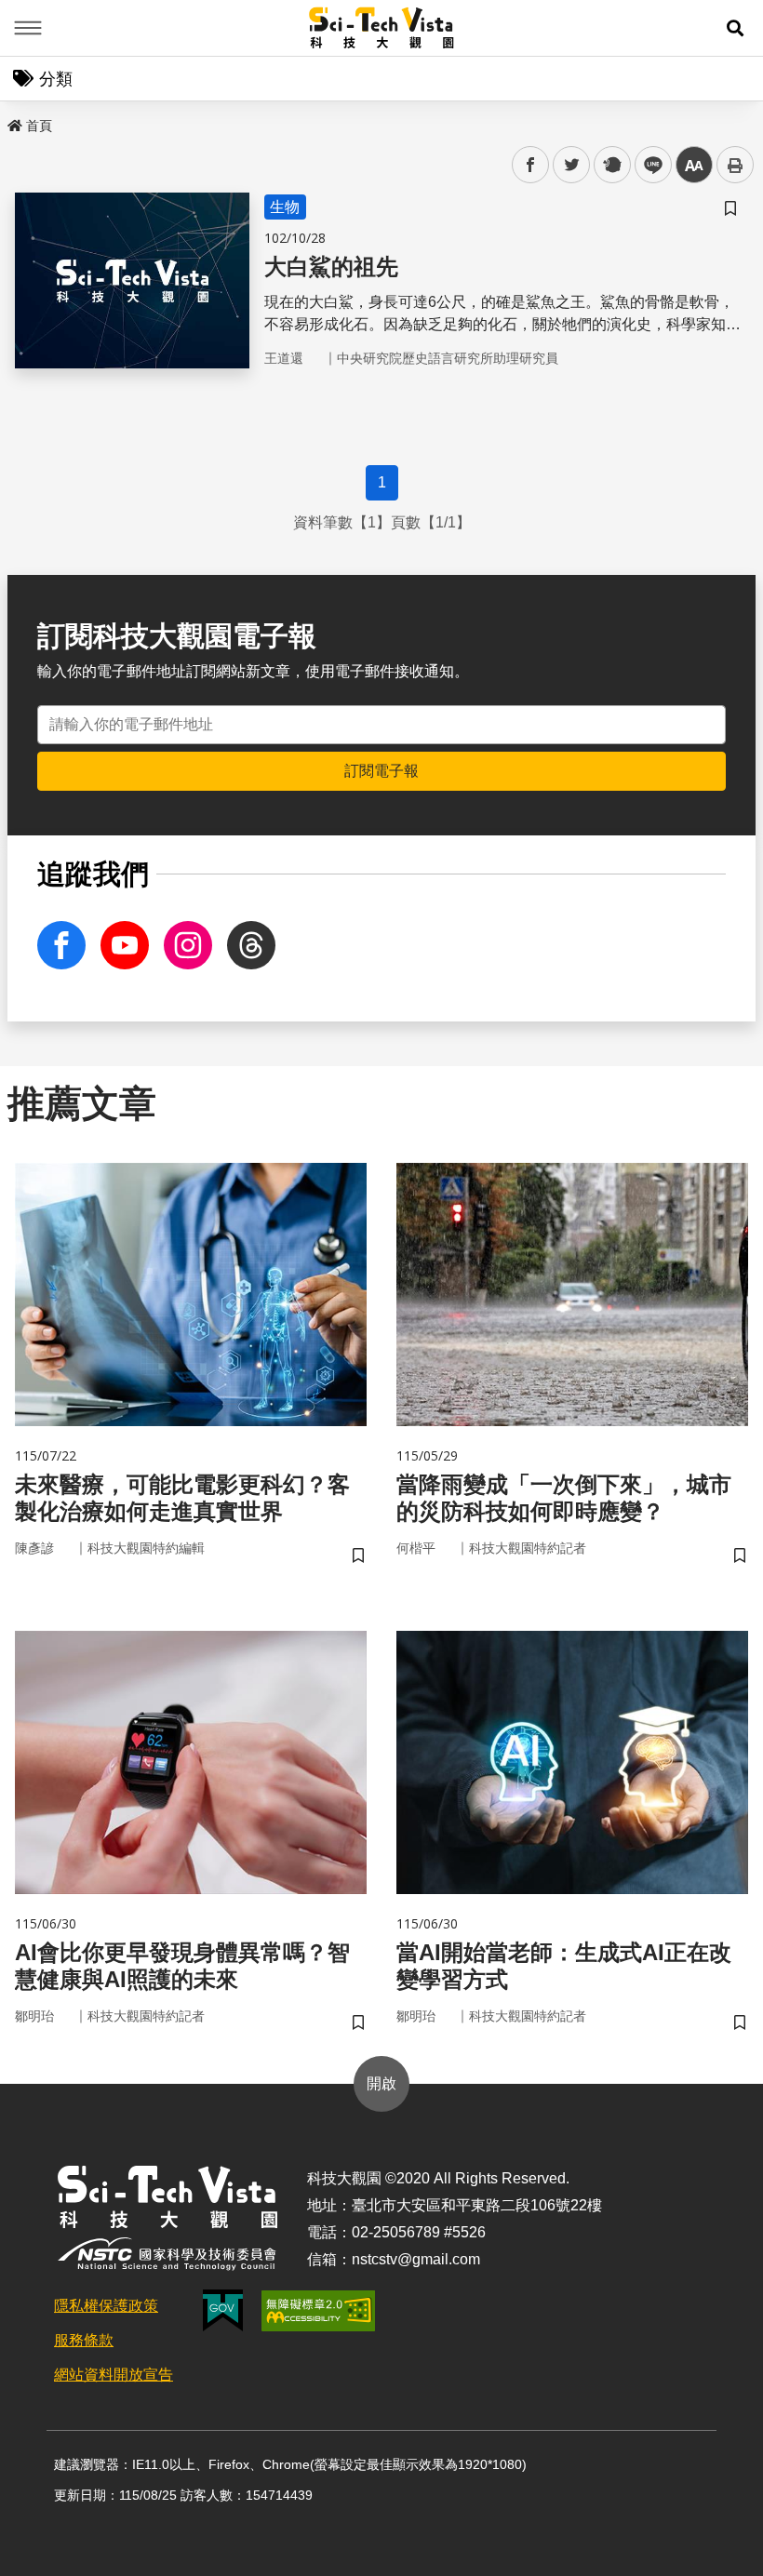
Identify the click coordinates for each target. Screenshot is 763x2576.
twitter (572, 165)
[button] (735, 28)
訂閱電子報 (381, 771)
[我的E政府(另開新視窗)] (223, 2310)
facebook (531, 165)
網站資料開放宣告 (114, 2375)
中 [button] (694, 165)
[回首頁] (382, 28)
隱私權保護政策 (106, 2306)
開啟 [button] (381, 2083)
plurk (611, 165)
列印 (735, 165)
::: (13, 122)
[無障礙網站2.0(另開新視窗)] (318, 2311)
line (648, 165)
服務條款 (84, 2340)
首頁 (39, 126)
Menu (28, 28)
